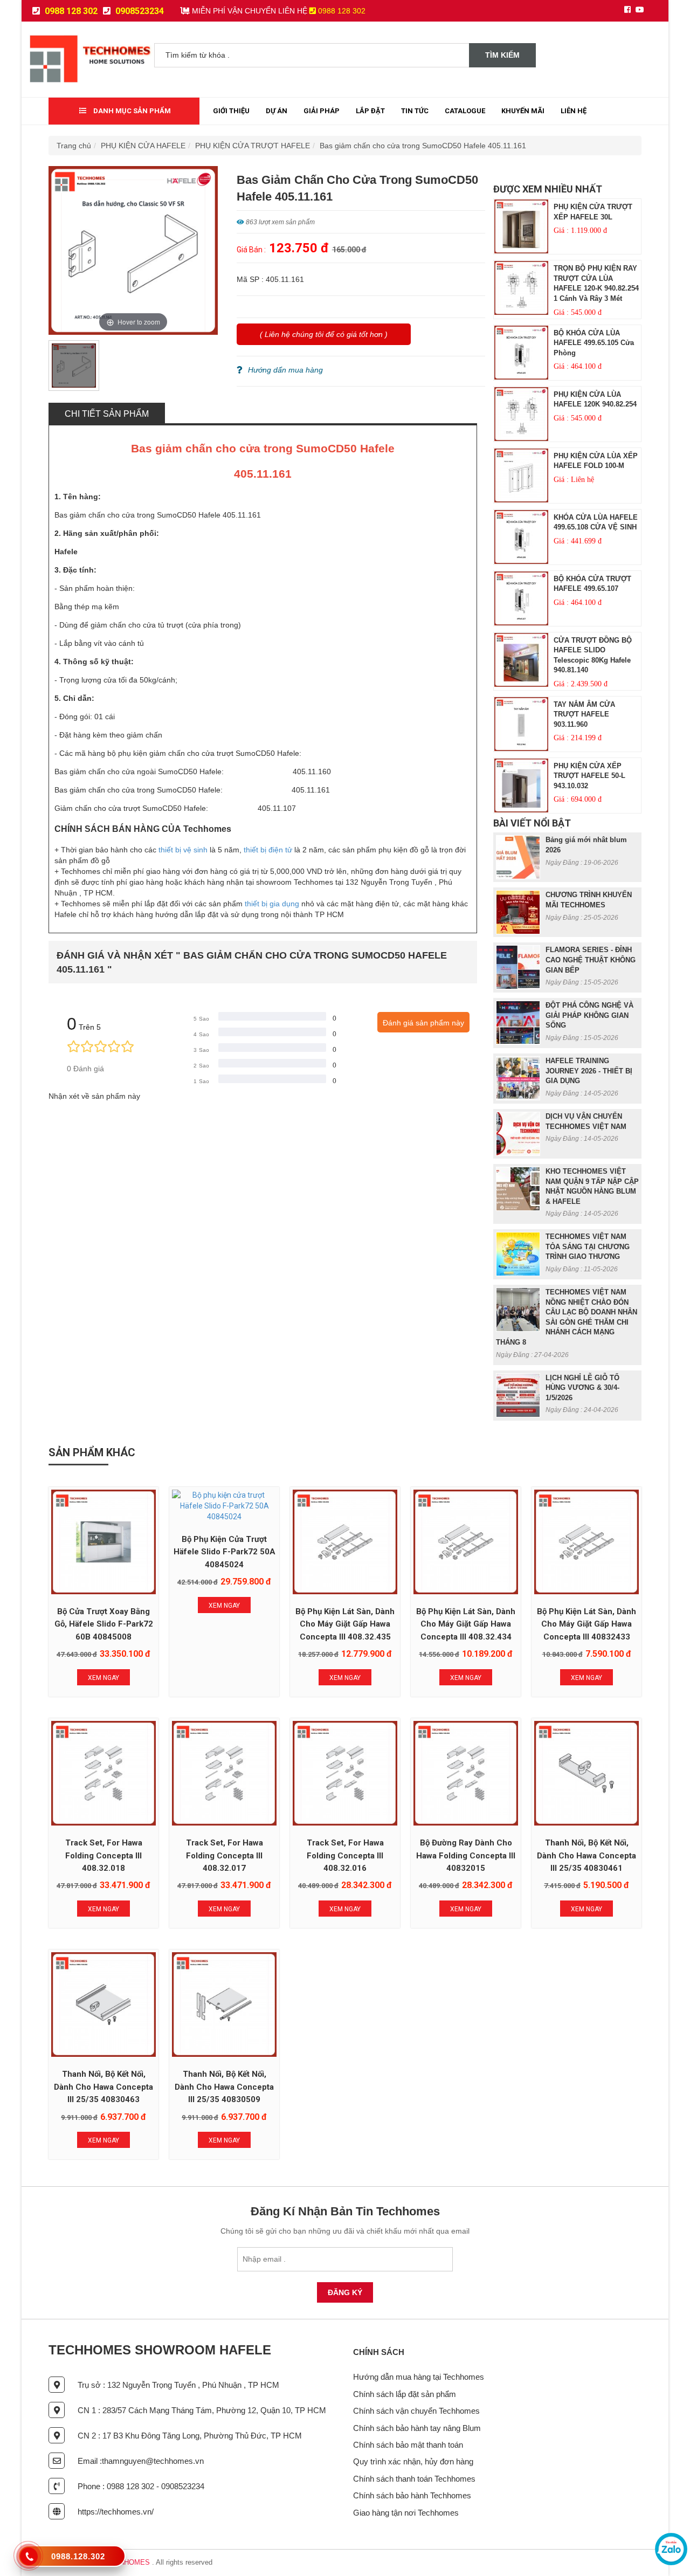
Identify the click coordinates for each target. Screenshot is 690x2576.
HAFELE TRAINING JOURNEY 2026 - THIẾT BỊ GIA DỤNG (589, 1071)
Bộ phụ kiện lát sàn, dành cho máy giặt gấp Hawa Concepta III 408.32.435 (345, 1624)
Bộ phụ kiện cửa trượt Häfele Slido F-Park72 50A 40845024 (225, 1552)
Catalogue (465, 111)
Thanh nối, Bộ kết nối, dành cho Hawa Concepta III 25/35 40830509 (224, 2087)
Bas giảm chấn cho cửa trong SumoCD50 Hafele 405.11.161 (423, 146)
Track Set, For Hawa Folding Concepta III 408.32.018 (104, 1855)
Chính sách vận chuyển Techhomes (416, 2411)
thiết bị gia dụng (272, 904)
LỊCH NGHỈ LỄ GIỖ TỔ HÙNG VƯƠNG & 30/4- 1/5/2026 (582, 1388)
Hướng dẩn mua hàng (285, 370)
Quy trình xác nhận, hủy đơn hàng (413, 2461)
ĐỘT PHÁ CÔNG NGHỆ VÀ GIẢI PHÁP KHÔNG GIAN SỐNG (589, 1015)
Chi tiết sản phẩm (107, 414)
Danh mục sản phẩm (131, 111)
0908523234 (139, 11)
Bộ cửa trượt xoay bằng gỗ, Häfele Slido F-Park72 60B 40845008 (104, 1624)
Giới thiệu (231, 111)
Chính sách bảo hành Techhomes (412, 2495)
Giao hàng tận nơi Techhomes (406, 2513)
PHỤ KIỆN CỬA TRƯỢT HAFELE (253, 146)
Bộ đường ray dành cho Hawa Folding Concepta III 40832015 (466, 1855)
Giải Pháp (322, 111)
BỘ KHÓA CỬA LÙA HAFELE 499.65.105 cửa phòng (594, 343)
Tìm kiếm (502, 55)
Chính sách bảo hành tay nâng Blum (417, 2428)
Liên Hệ (574, 111)
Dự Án (277, 111)
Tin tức (415, 111)
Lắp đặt (370, 111)
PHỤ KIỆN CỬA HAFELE (143, 146)
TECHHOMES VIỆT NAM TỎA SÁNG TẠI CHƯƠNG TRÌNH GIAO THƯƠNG (588, 1246)
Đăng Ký (345, 2292)
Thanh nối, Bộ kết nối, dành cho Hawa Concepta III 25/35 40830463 (103, 2087)
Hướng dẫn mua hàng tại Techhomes (419, 2377)
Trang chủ (74, 146)
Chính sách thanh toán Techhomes (414, 2479)
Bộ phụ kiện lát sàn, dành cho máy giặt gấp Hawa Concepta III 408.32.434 (466, 1624)
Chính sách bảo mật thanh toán (408, 2445)
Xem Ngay (103, 1678)
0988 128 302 (70, 11)
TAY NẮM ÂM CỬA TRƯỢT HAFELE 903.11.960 (584, 714)
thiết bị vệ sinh (183, 850)
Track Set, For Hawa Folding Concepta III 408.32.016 (345, 1855)
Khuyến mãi (523, 111)
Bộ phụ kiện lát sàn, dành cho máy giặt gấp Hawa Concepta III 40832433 (586, 1624)
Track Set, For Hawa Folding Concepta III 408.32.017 (225, 1855)
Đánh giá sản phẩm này (423, 1023)
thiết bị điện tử (268, 850)
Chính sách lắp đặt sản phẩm (405, 2394)
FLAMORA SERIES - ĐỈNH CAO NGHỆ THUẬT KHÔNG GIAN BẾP (591, 960)
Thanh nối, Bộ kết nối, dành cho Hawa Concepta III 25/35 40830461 (586, 1855)
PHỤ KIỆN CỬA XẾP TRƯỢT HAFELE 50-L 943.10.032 (589, 776)
